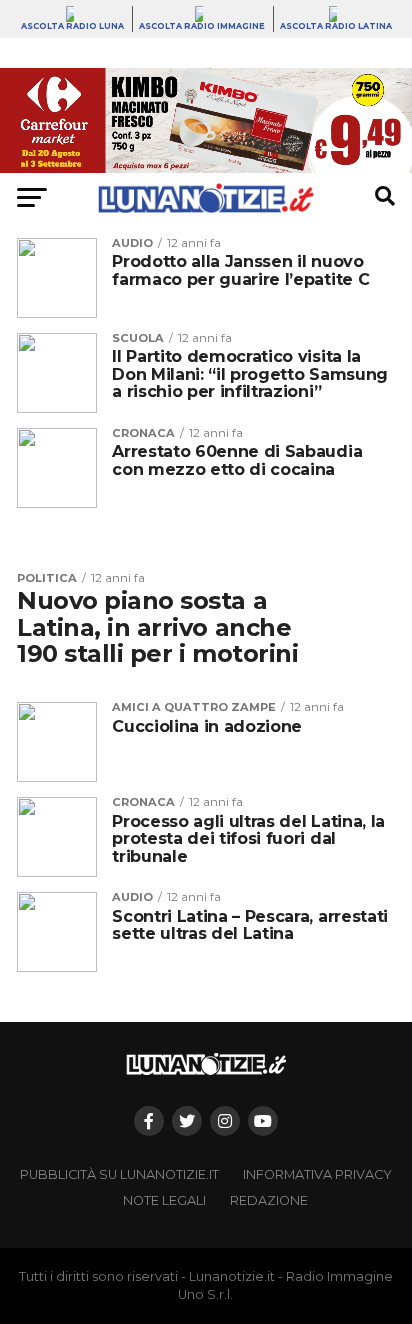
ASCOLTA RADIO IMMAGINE (202, 26)
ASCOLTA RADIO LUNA (72, 26)
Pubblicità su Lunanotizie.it (119, 1174)
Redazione (269, 1200)
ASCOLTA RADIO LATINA (336, 26)
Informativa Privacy (317, 1174)
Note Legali (164, 1200)
